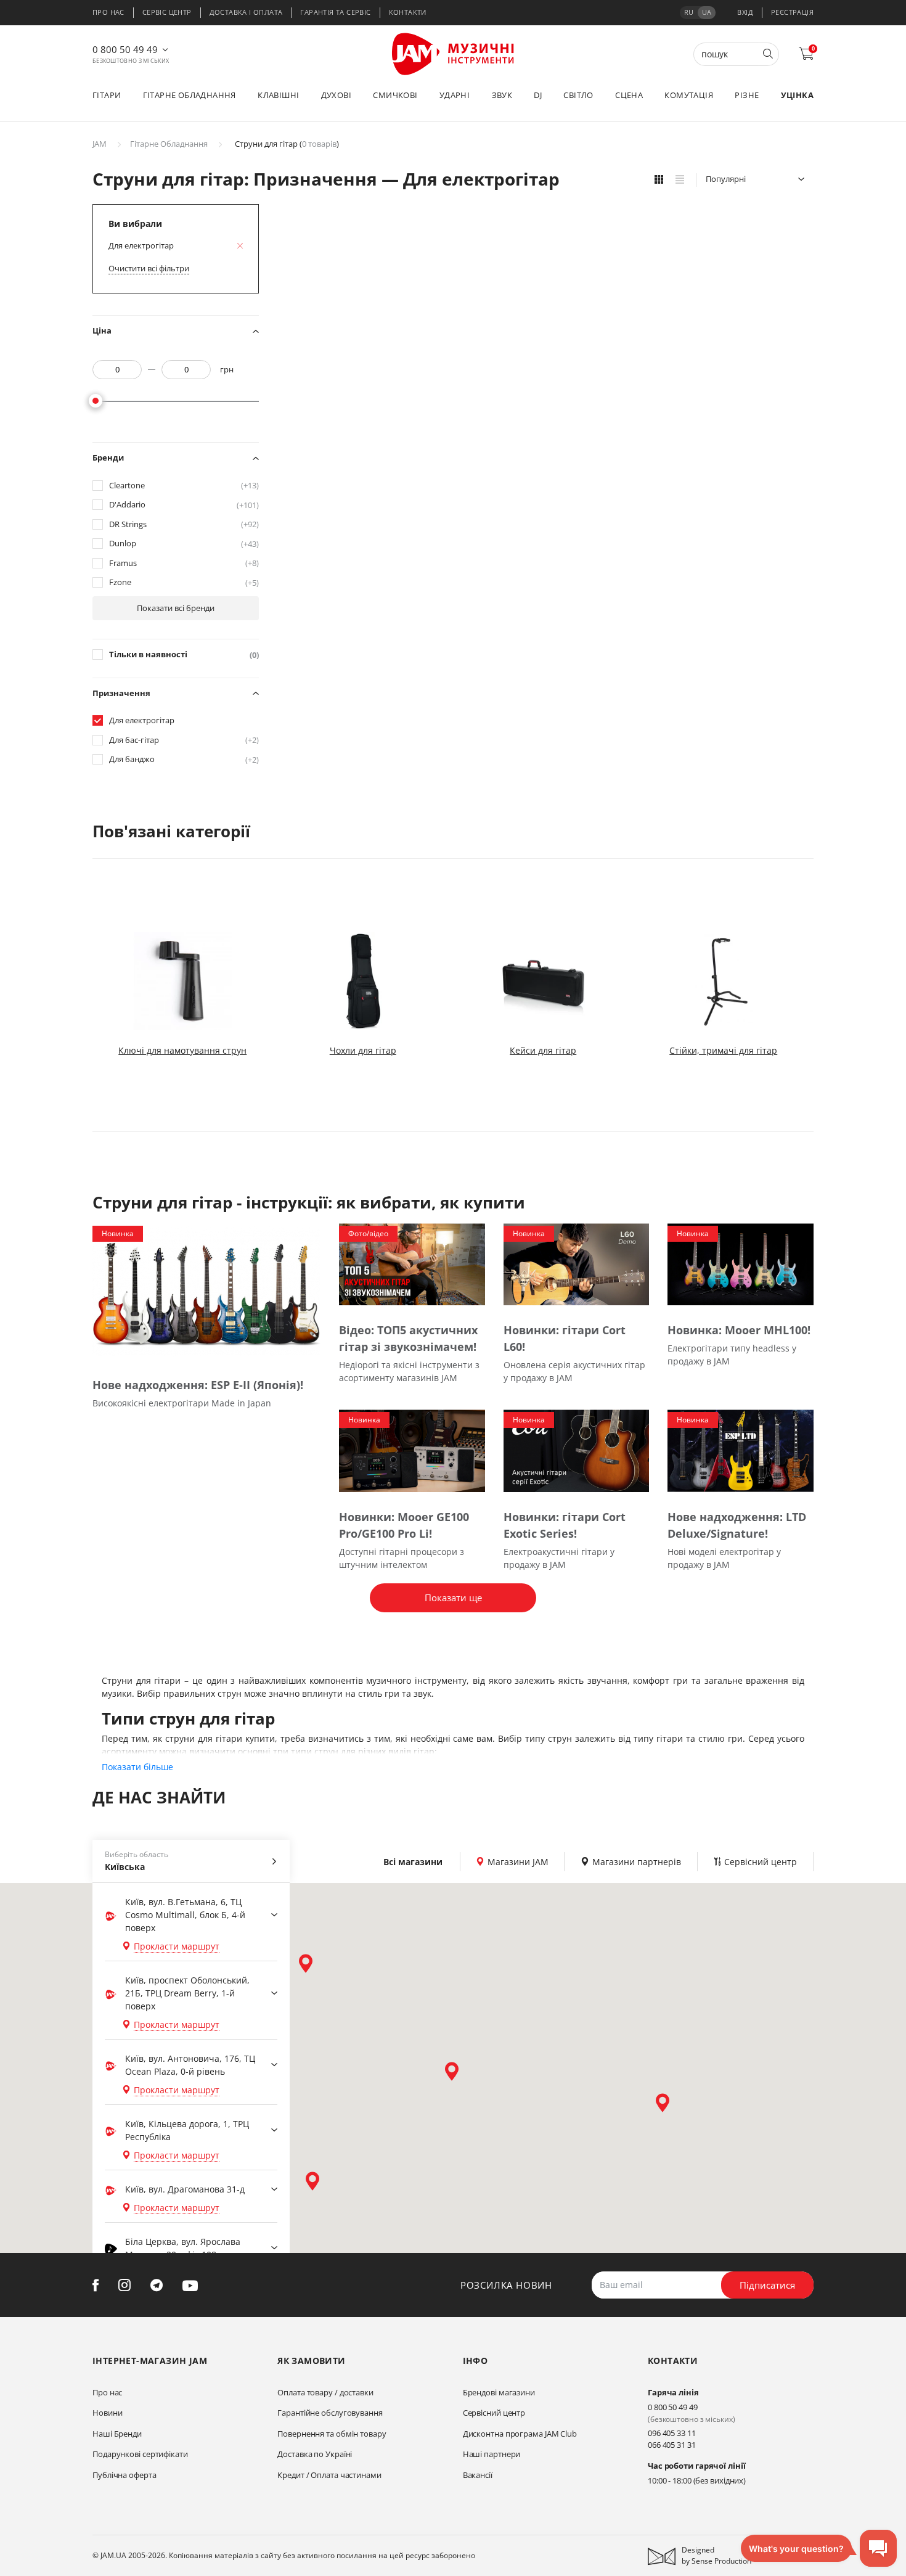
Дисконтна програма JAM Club (520, 2434)
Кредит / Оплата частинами (329, 2475)
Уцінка (797, 95)
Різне (747, 95)
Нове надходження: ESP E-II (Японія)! (198, 1385)
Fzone (184, 582)
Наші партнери (492, 2454)
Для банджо (184, 759)
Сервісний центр (494, 2413)
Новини (107, 2413)
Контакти (408, 12)
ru (689, 12)
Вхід (745, 12)
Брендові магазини (499, 2392)
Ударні (455, 95)
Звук (502, 95)
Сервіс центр (167, 12)
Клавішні (278, 95)
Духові (336, 95)
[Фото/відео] (412, 1264)
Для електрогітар (142, 720)
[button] (306, 1963)
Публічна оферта (124, 2475)
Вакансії (478, 2475)
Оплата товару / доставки (325, 2392)
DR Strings (184, 524)
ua (707, 12)
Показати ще (453, 1598)
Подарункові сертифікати (140, 2454)
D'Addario (184, 505)
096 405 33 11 (672, 2433)
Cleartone (184, 486)
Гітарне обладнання (190, 95)
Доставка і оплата (246, 12)
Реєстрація (792, 12)
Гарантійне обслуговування (330, 2413)
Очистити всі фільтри (149, 268)
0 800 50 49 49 (125, 49)
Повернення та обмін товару (332, 2434)
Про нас (108, 12)
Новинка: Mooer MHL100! (739, 1330)
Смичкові (395, 95)
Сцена (629, 95)
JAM (100, 144)
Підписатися (767, 2285)
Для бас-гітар (184, 740)
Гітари (107, 95)
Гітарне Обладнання (169, 144)
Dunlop (184, 544)
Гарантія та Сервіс (335, 12)
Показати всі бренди (176, 608)
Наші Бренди (117, 2434)
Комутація (689, 95)
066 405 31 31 (672, 2445)
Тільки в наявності (184, 654)
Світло (578, 95)
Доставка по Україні (315, 2454)
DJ (538, 95)
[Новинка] (206, 1291)
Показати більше (137, 1767)
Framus (184, 563)
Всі (413, 1862)
